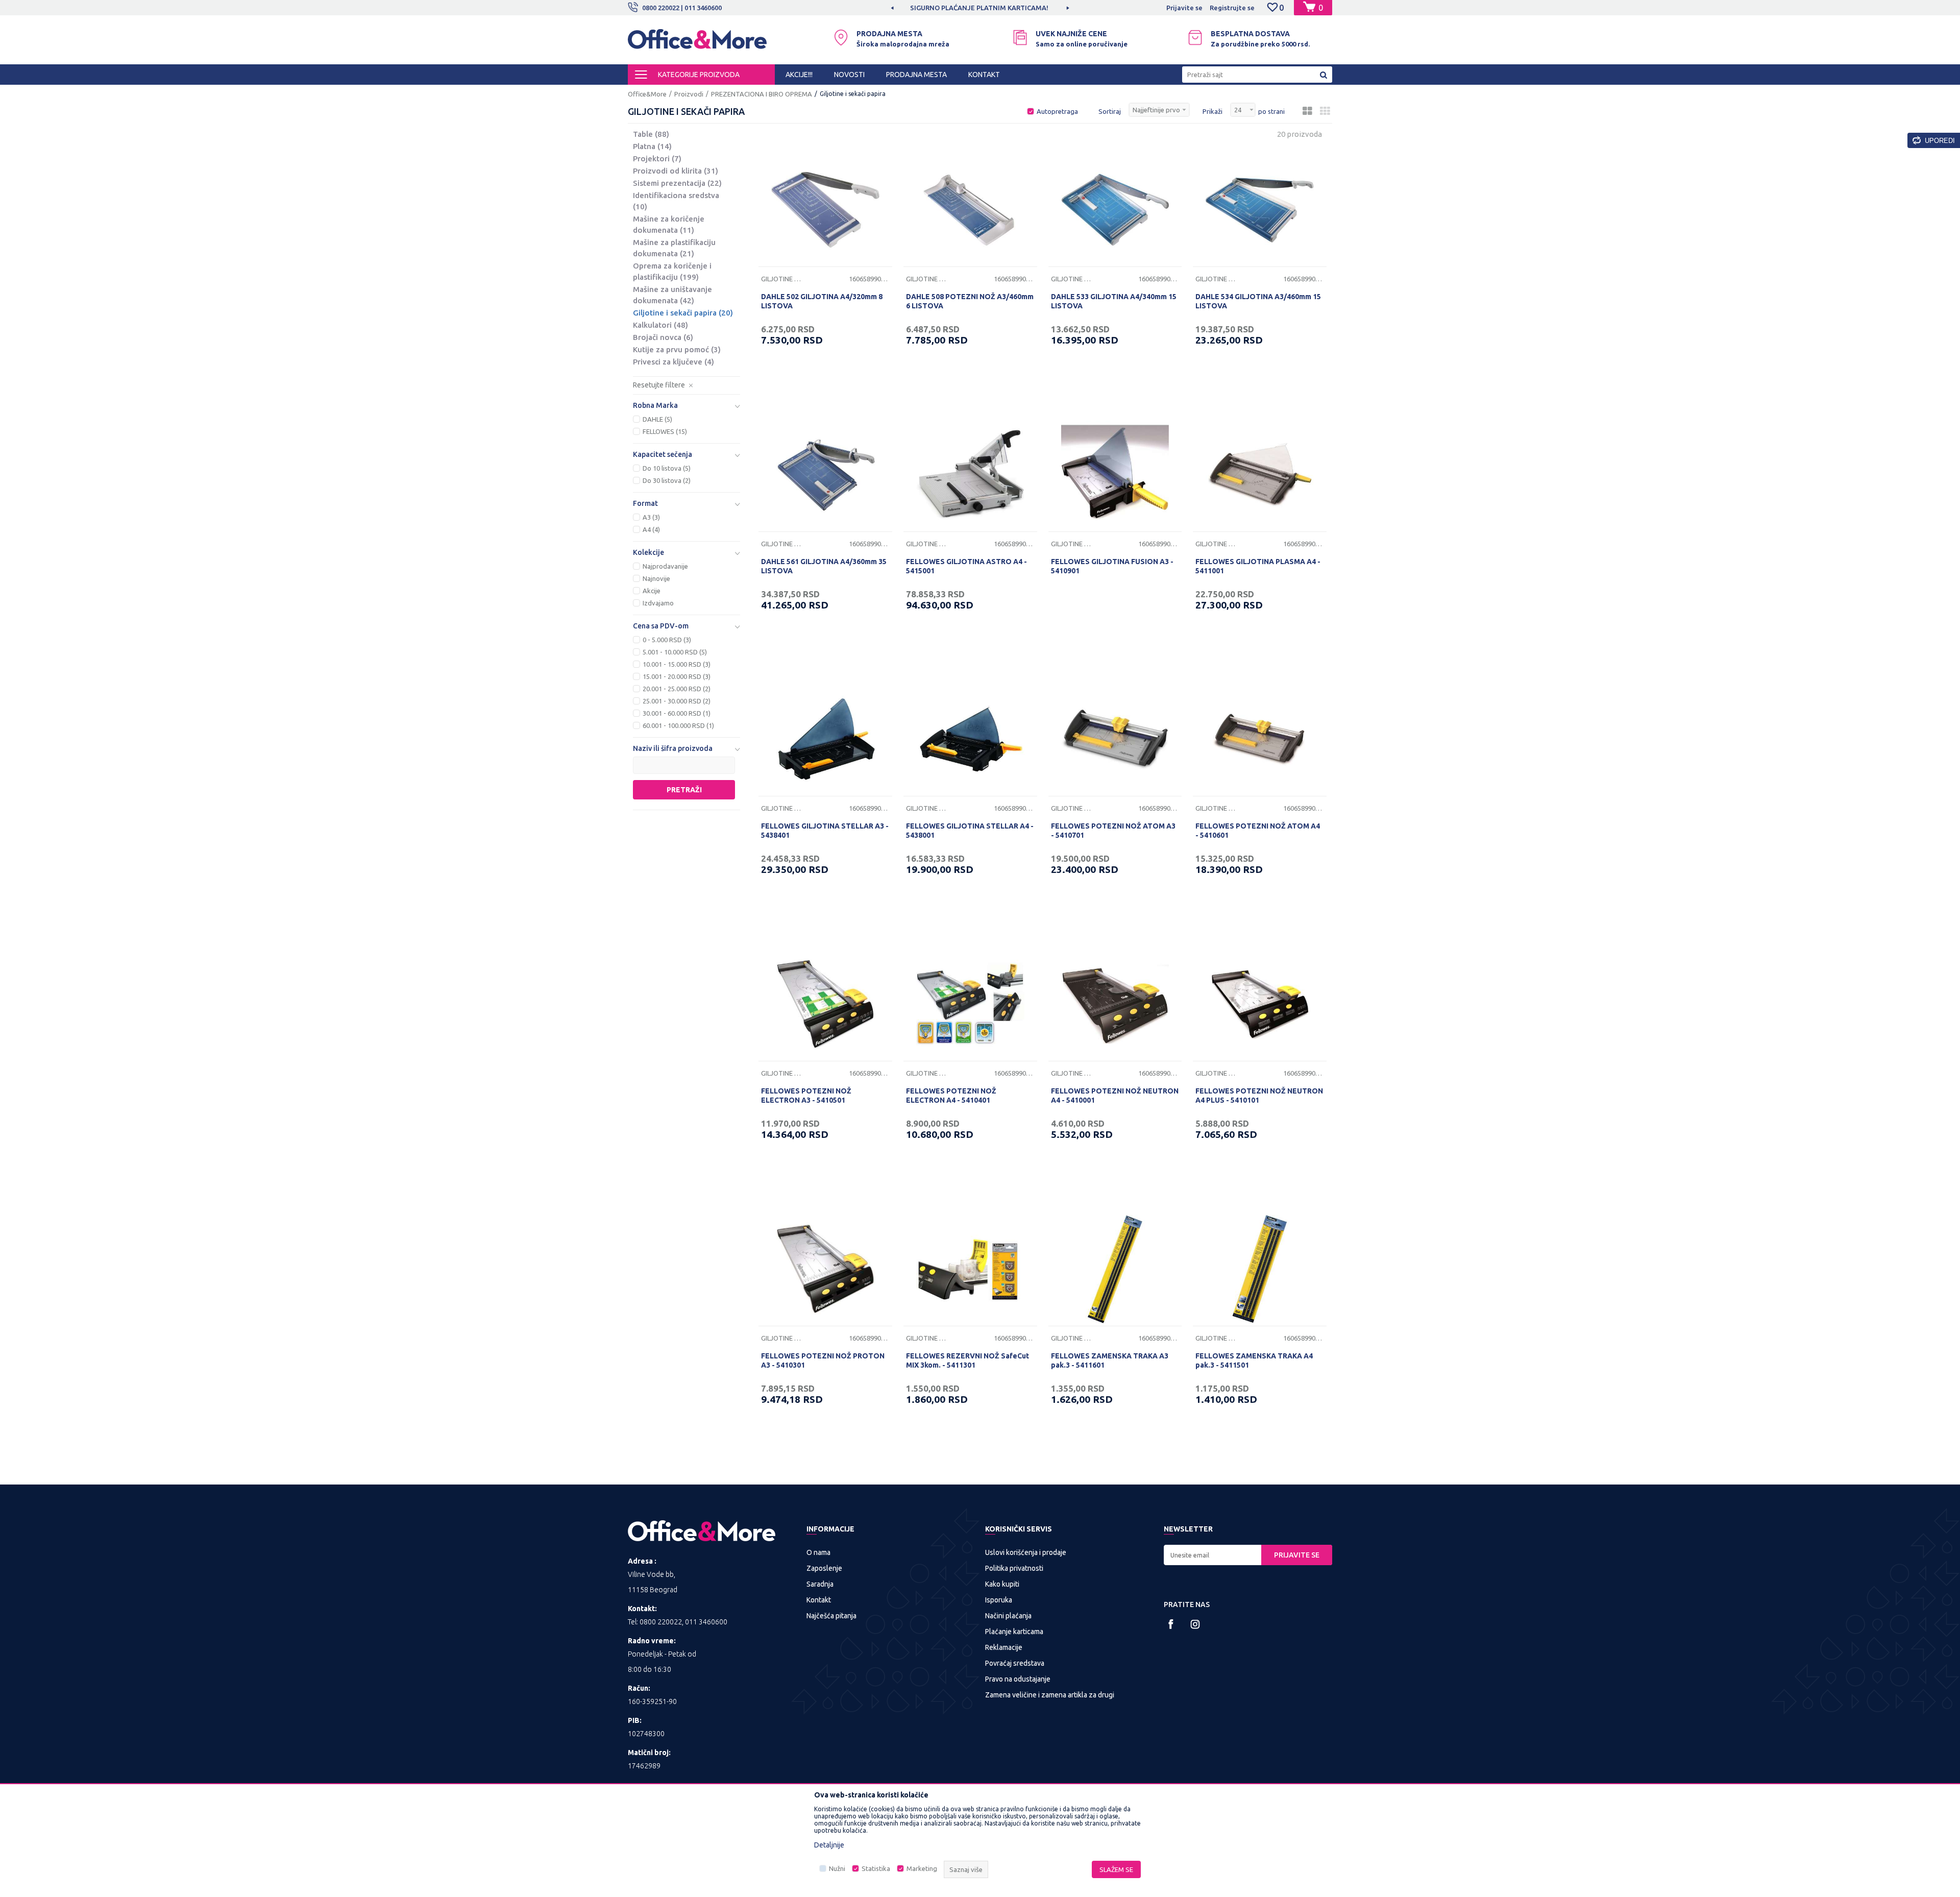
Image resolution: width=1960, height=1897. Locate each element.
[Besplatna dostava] (1195, 38)
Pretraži (684, 790)
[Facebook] (1171, 1624)
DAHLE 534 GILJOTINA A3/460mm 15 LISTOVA (1258, 301)
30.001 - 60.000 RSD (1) (677, 713)
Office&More (647, 94)
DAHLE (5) (657, 419)
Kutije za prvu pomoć (677, 349)
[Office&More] (697, 44)
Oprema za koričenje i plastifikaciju (672, 271)
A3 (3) (651, 517)
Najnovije (656, 578)
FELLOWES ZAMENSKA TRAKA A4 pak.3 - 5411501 (1254, 1360)
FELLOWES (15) (665, 431)
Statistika (876, 1868)
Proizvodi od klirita (676, 171)
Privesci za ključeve (673, 362)
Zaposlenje (824, 1568)
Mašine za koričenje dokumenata (669, 224)
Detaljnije (829, 1845)
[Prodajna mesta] (841, 38)
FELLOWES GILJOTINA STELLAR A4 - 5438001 (970, 831)
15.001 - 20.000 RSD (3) (677, 676)
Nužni (837, 1868)
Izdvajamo (658, 603)
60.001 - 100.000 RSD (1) (678, 725)
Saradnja (820, 1584)
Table (651, 134)
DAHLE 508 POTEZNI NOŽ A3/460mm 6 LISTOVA (970, 301)
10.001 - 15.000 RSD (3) (677, 664)
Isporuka (999, 1600)
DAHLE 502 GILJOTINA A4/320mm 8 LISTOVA (822, 301)
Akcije (652, 591)
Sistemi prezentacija (677, 183)
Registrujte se (1232, 8)
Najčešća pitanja (831, 1616)
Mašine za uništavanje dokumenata (672, 295)
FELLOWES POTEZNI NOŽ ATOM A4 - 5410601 (1258, 831)
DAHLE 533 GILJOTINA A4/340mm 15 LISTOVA (1114, 301)
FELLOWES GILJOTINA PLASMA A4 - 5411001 (1258, 566)
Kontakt (819, 1600)
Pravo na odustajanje (1018, 1679)
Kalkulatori (660, 325)
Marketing (922, 1868)
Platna (652, 146)
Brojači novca (663, 337)
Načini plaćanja (1008, 1616)
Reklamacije (1004, 1647)
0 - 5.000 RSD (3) (667, 640)
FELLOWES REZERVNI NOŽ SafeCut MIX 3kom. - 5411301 (967, 1360)
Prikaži (1212, 111)
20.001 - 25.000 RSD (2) (677, 689)
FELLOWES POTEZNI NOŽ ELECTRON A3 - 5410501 (806, 1096)
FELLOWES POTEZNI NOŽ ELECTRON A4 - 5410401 (951, 1096)
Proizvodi (689, 94)
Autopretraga (1057, 111)
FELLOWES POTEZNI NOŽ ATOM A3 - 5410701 (1113, 831)
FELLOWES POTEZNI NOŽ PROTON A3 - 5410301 (823, 1360)
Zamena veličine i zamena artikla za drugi (1050, 1695)
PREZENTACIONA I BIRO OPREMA (762, 94)
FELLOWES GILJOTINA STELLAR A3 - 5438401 (825, 831)
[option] (997, 8)
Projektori (657, 159)
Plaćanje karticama (1014, 1632)
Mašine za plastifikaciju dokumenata (674, 248)
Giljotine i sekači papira (683, 313)
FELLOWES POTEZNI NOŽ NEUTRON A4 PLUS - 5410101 (1259, 1096)
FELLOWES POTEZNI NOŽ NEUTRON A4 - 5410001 (1115, 1096)
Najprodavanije (665, 566)
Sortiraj (1110, 111)
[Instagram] (1195, 1624)
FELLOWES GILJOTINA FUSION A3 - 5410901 (1112, 566)
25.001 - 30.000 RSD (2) (677, 701)
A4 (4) (651, 529)
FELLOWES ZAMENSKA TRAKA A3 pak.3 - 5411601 (1110, 1360)
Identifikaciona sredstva (676, 201)
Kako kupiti (1002, 1584)
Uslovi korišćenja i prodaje (1026, 1552)
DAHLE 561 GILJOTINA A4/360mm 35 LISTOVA (824, 566)
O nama (818, 1552)
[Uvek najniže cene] (1020, 38)
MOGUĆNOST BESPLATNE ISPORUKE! (996, 8)
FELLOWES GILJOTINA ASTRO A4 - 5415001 (966, 566)
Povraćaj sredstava (1015, 1663)
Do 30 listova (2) (667, 480)
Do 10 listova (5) (667, 468)
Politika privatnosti (1014, 1568)
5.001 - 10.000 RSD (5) (675, 652)
